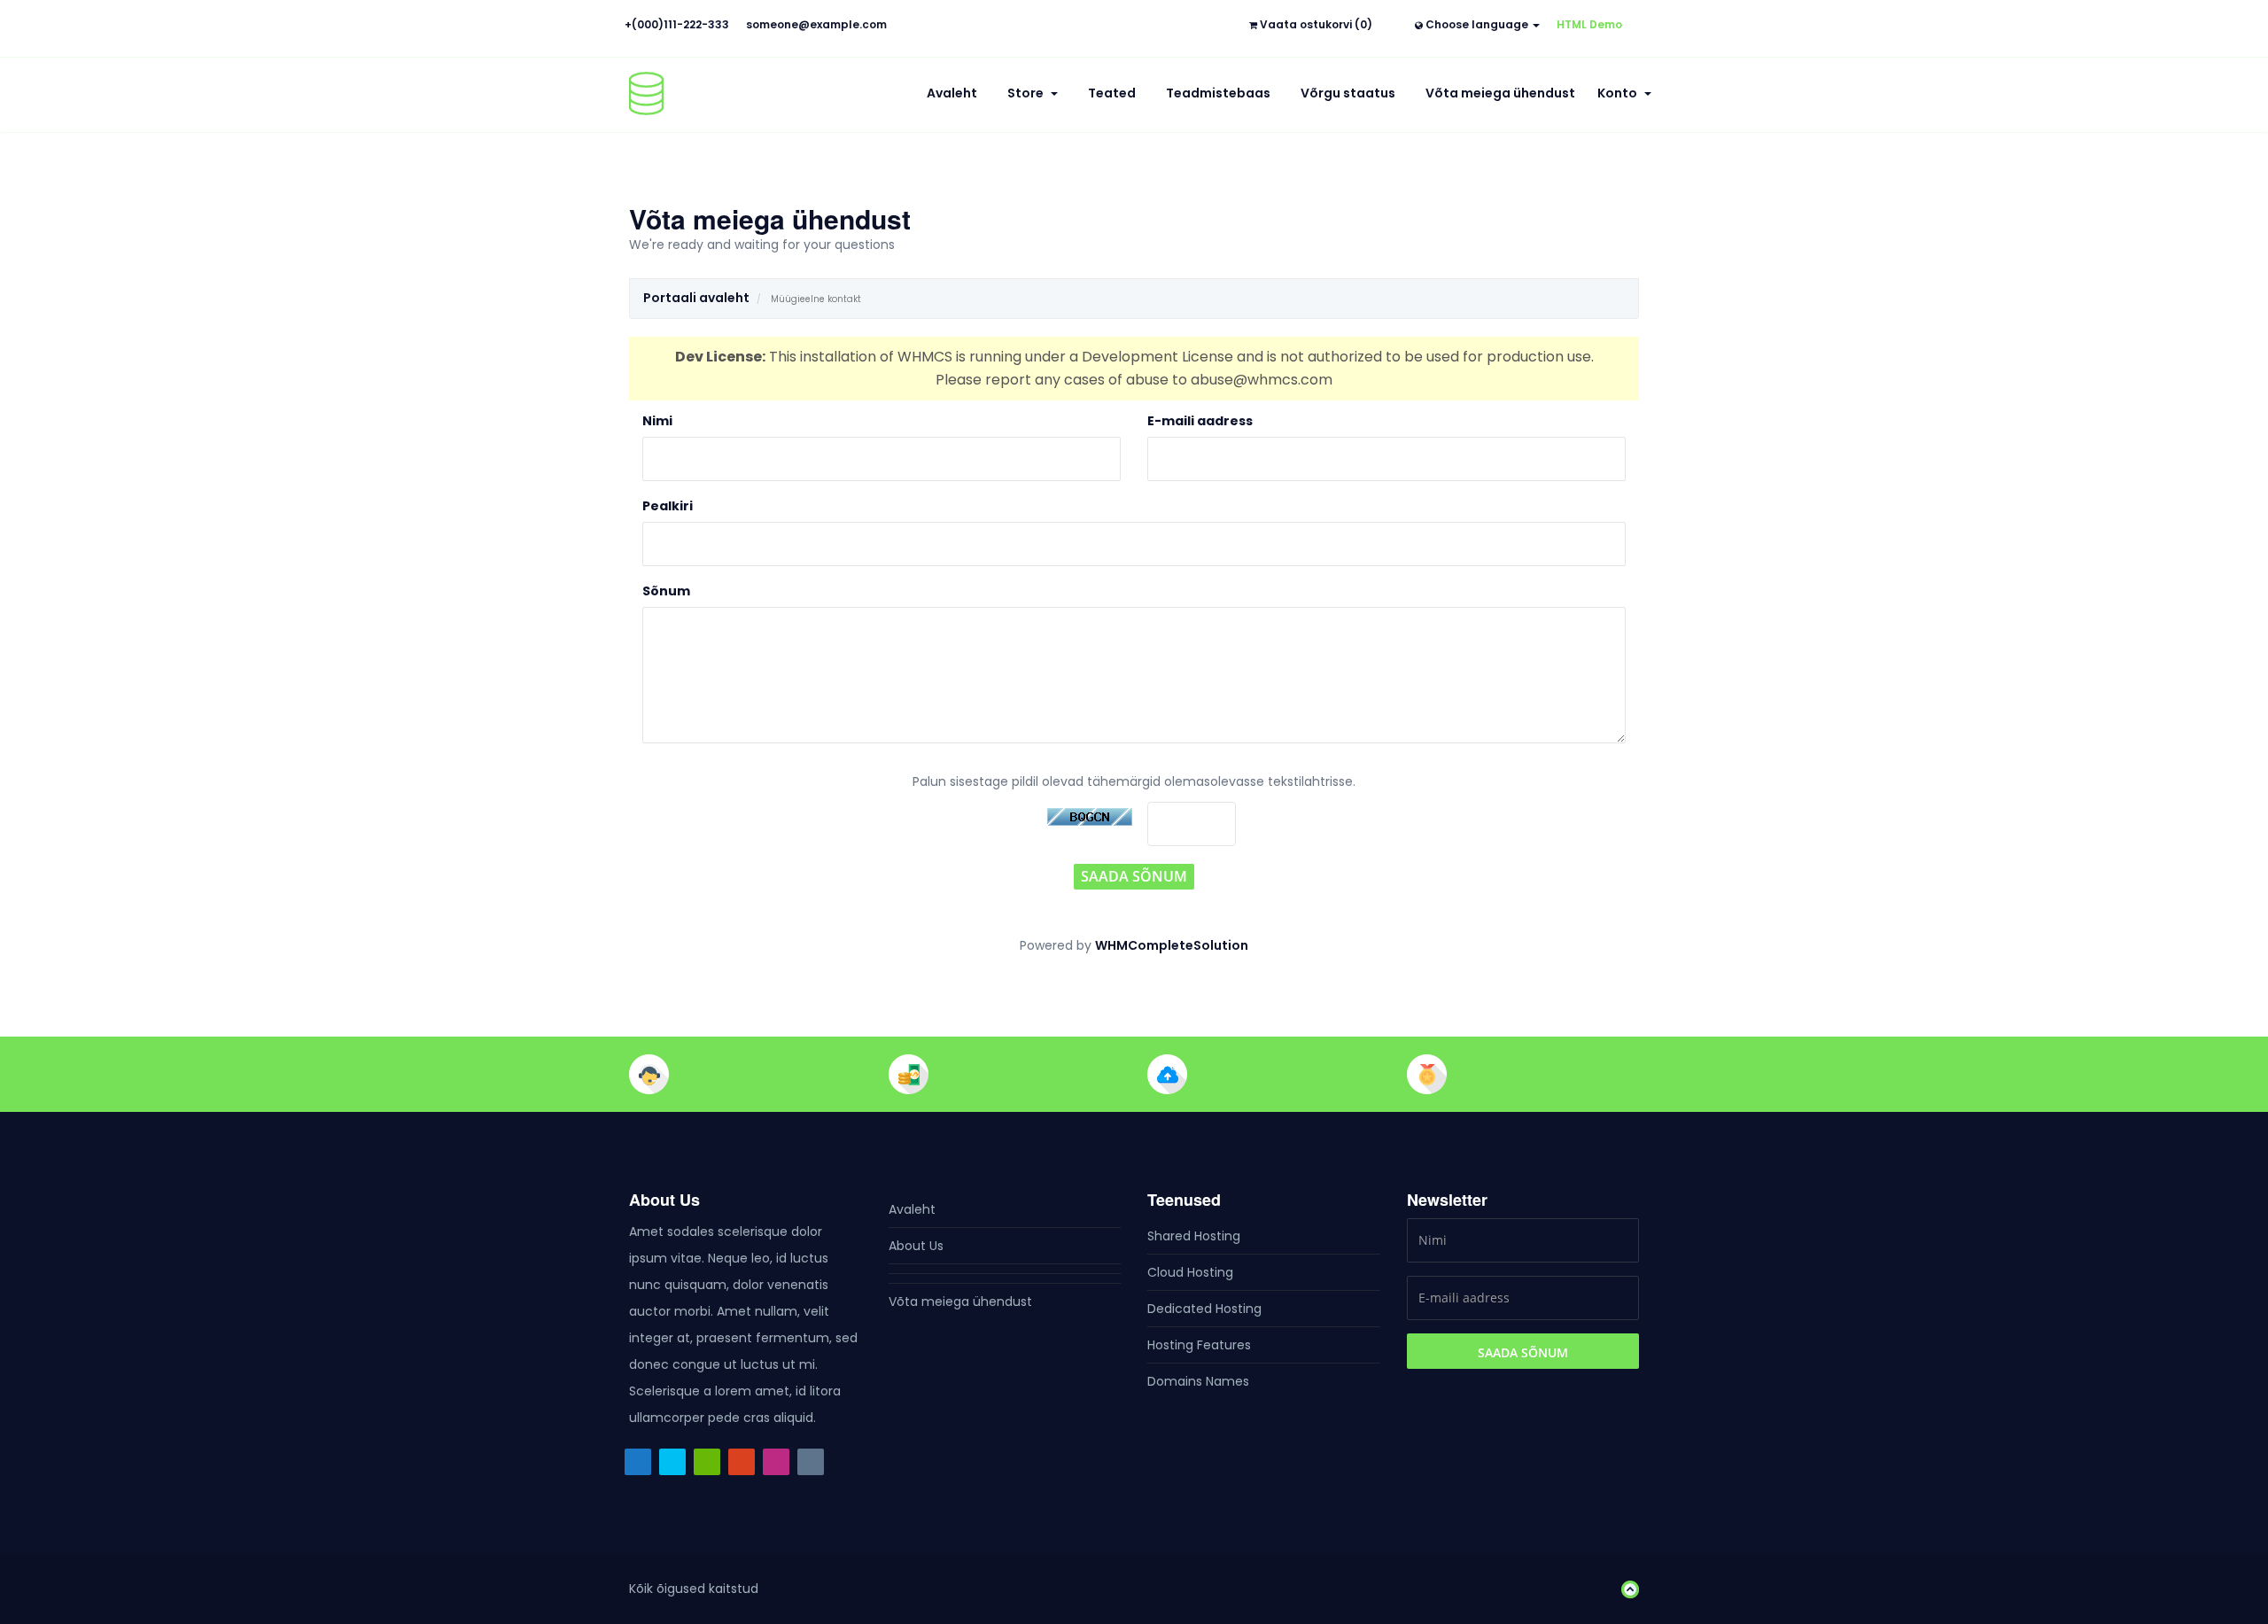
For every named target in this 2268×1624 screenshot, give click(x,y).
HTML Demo (1589, 24)
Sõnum (666, 591)
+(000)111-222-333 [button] (677, 24)
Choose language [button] (1477, 24)
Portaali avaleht (696, 298)
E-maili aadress (1200, 421)
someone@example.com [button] (816, 24)
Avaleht (952, 93)
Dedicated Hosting (1204, 1309)
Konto (1620, 93)
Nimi (657, 421)
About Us (916, 1246)
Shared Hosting (1194, 1236)
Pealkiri (668, 506)
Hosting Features (1199, 1345)
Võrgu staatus (1348, 93)
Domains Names (1198, 1381)
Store (1028, 93)
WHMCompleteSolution (1172, 945)
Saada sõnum (1134, 876)
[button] (1626, 1589)
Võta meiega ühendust (1500, 93)
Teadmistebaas (1218, 93)
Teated (1112, 93)
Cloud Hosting (1190, 1272)
